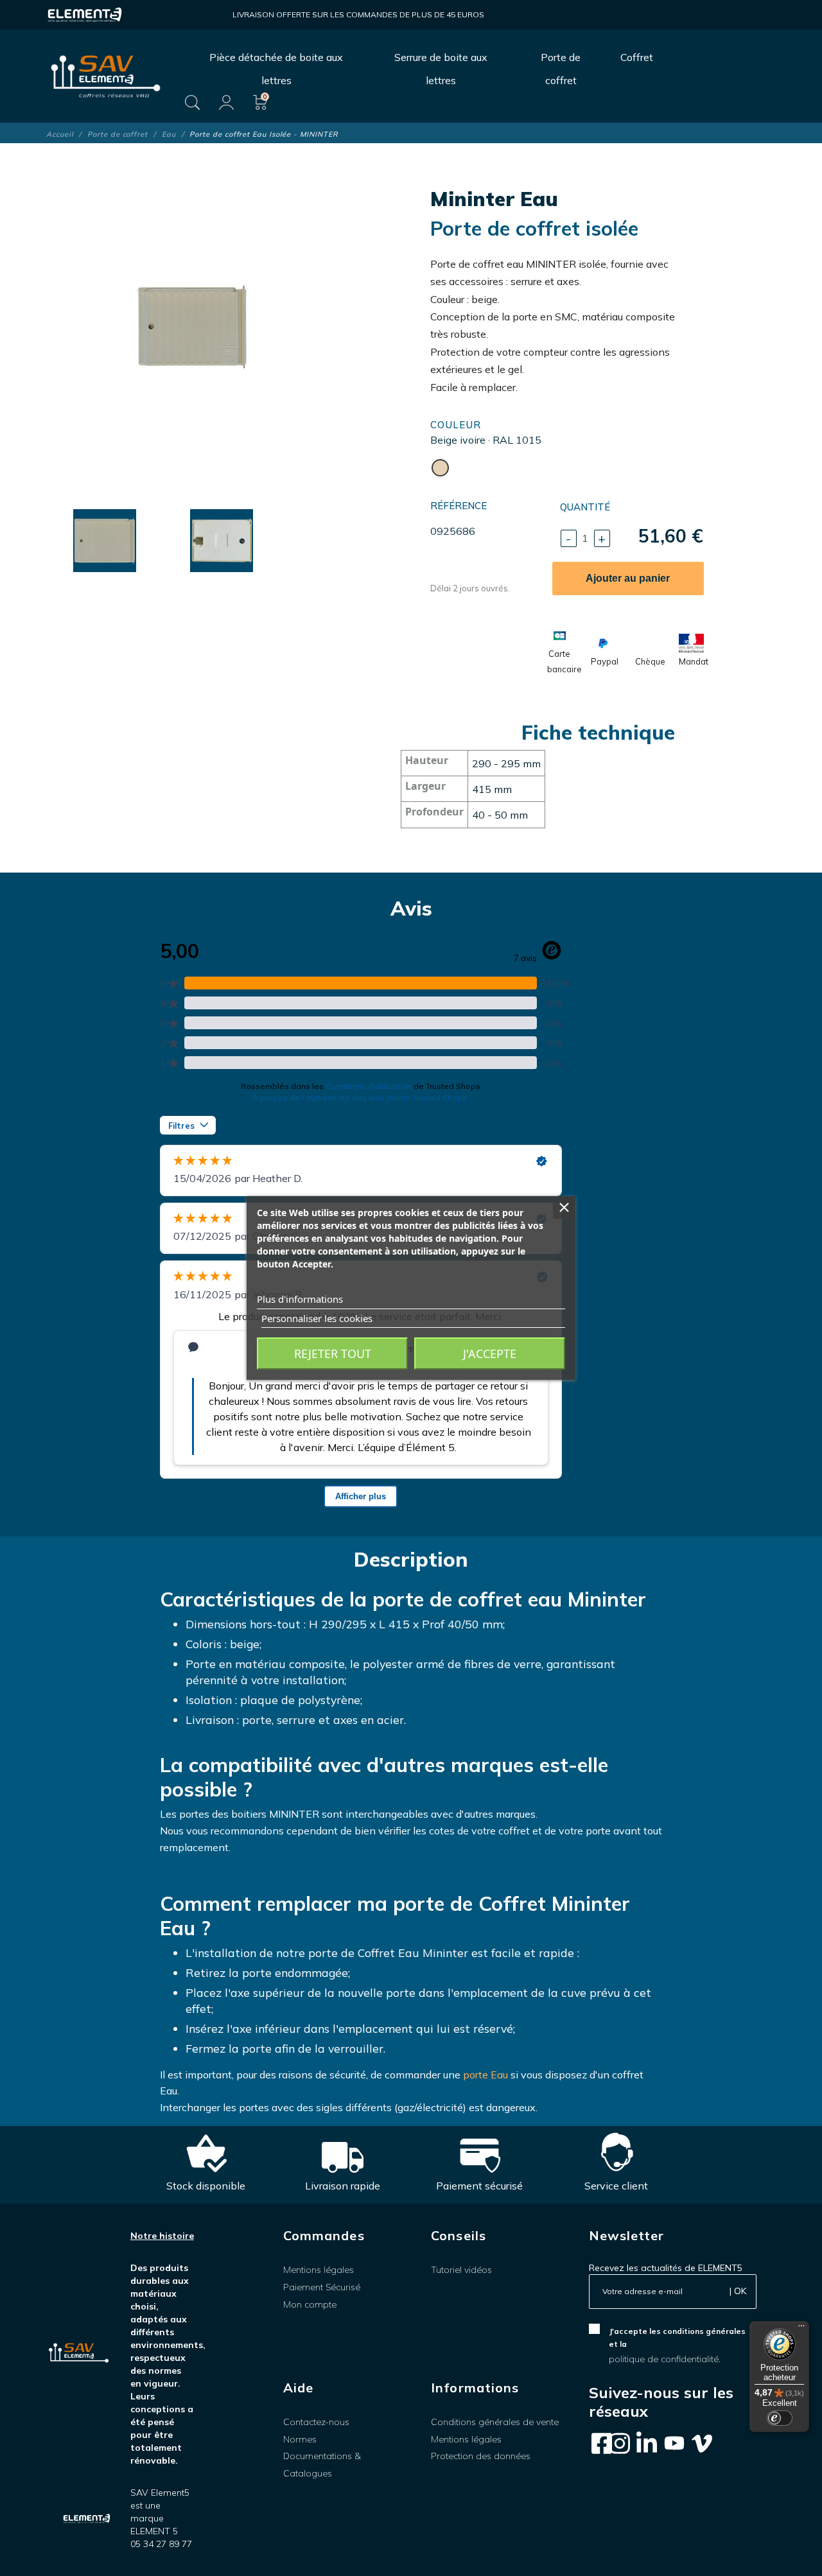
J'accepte (490, 1353)
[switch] (780, 2418)
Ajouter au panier (628, 578)
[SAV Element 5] (106, 76)
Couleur (456, 425)
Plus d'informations (300, 1299)
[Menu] (801, 2329)
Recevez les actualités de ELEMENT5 (666, 2268)
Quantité (585, 507)
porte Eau (485, 2075)
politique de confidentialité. (665, 2359)
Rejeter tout (333, 1353)
